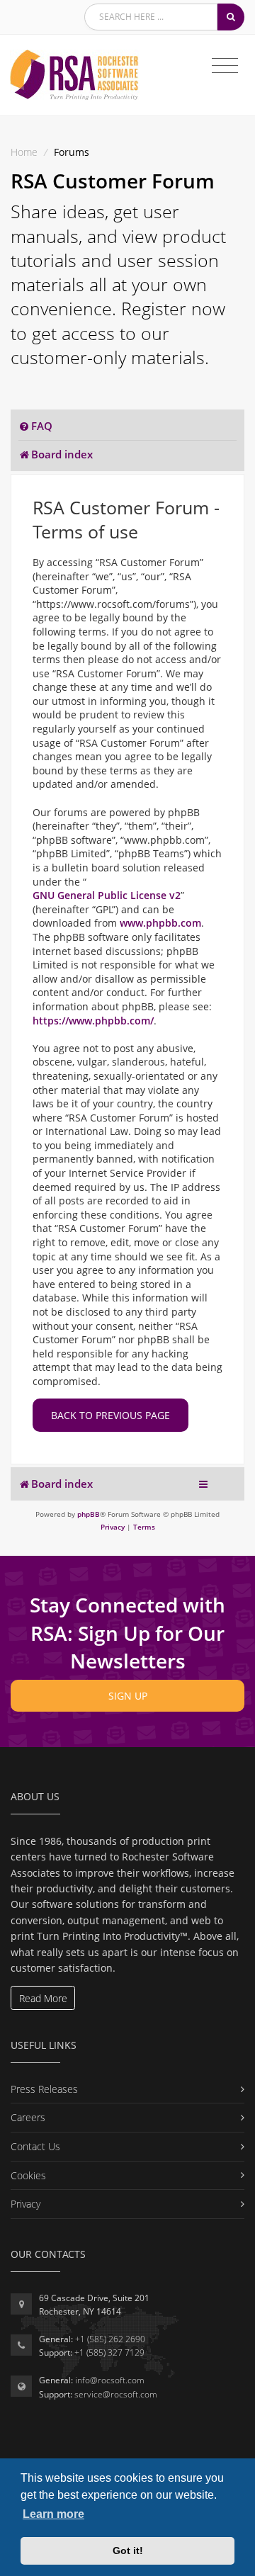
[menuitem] (35, 426)
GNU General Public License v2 (107, 895)
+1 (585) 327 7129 (109, 2352)
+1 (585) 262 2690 (110, 2339)
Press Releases (44, 2089)
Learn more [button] (53, 2514)
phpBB (89, 1514)
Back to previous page (110, 1415)
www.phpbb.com (160, 923)
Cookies (28, 2175)
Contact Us (35, 2146)
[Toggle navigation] (225, 66)
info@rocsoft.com (110, 2380)
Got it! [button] (128, 2550)
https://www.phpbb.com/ (93, 1021)
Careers (28, 2117)
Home (24, 152)
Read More (43, 1998)
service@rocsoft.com (116, 2394)
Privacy (25, 2204)
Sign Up (128, 1696)
